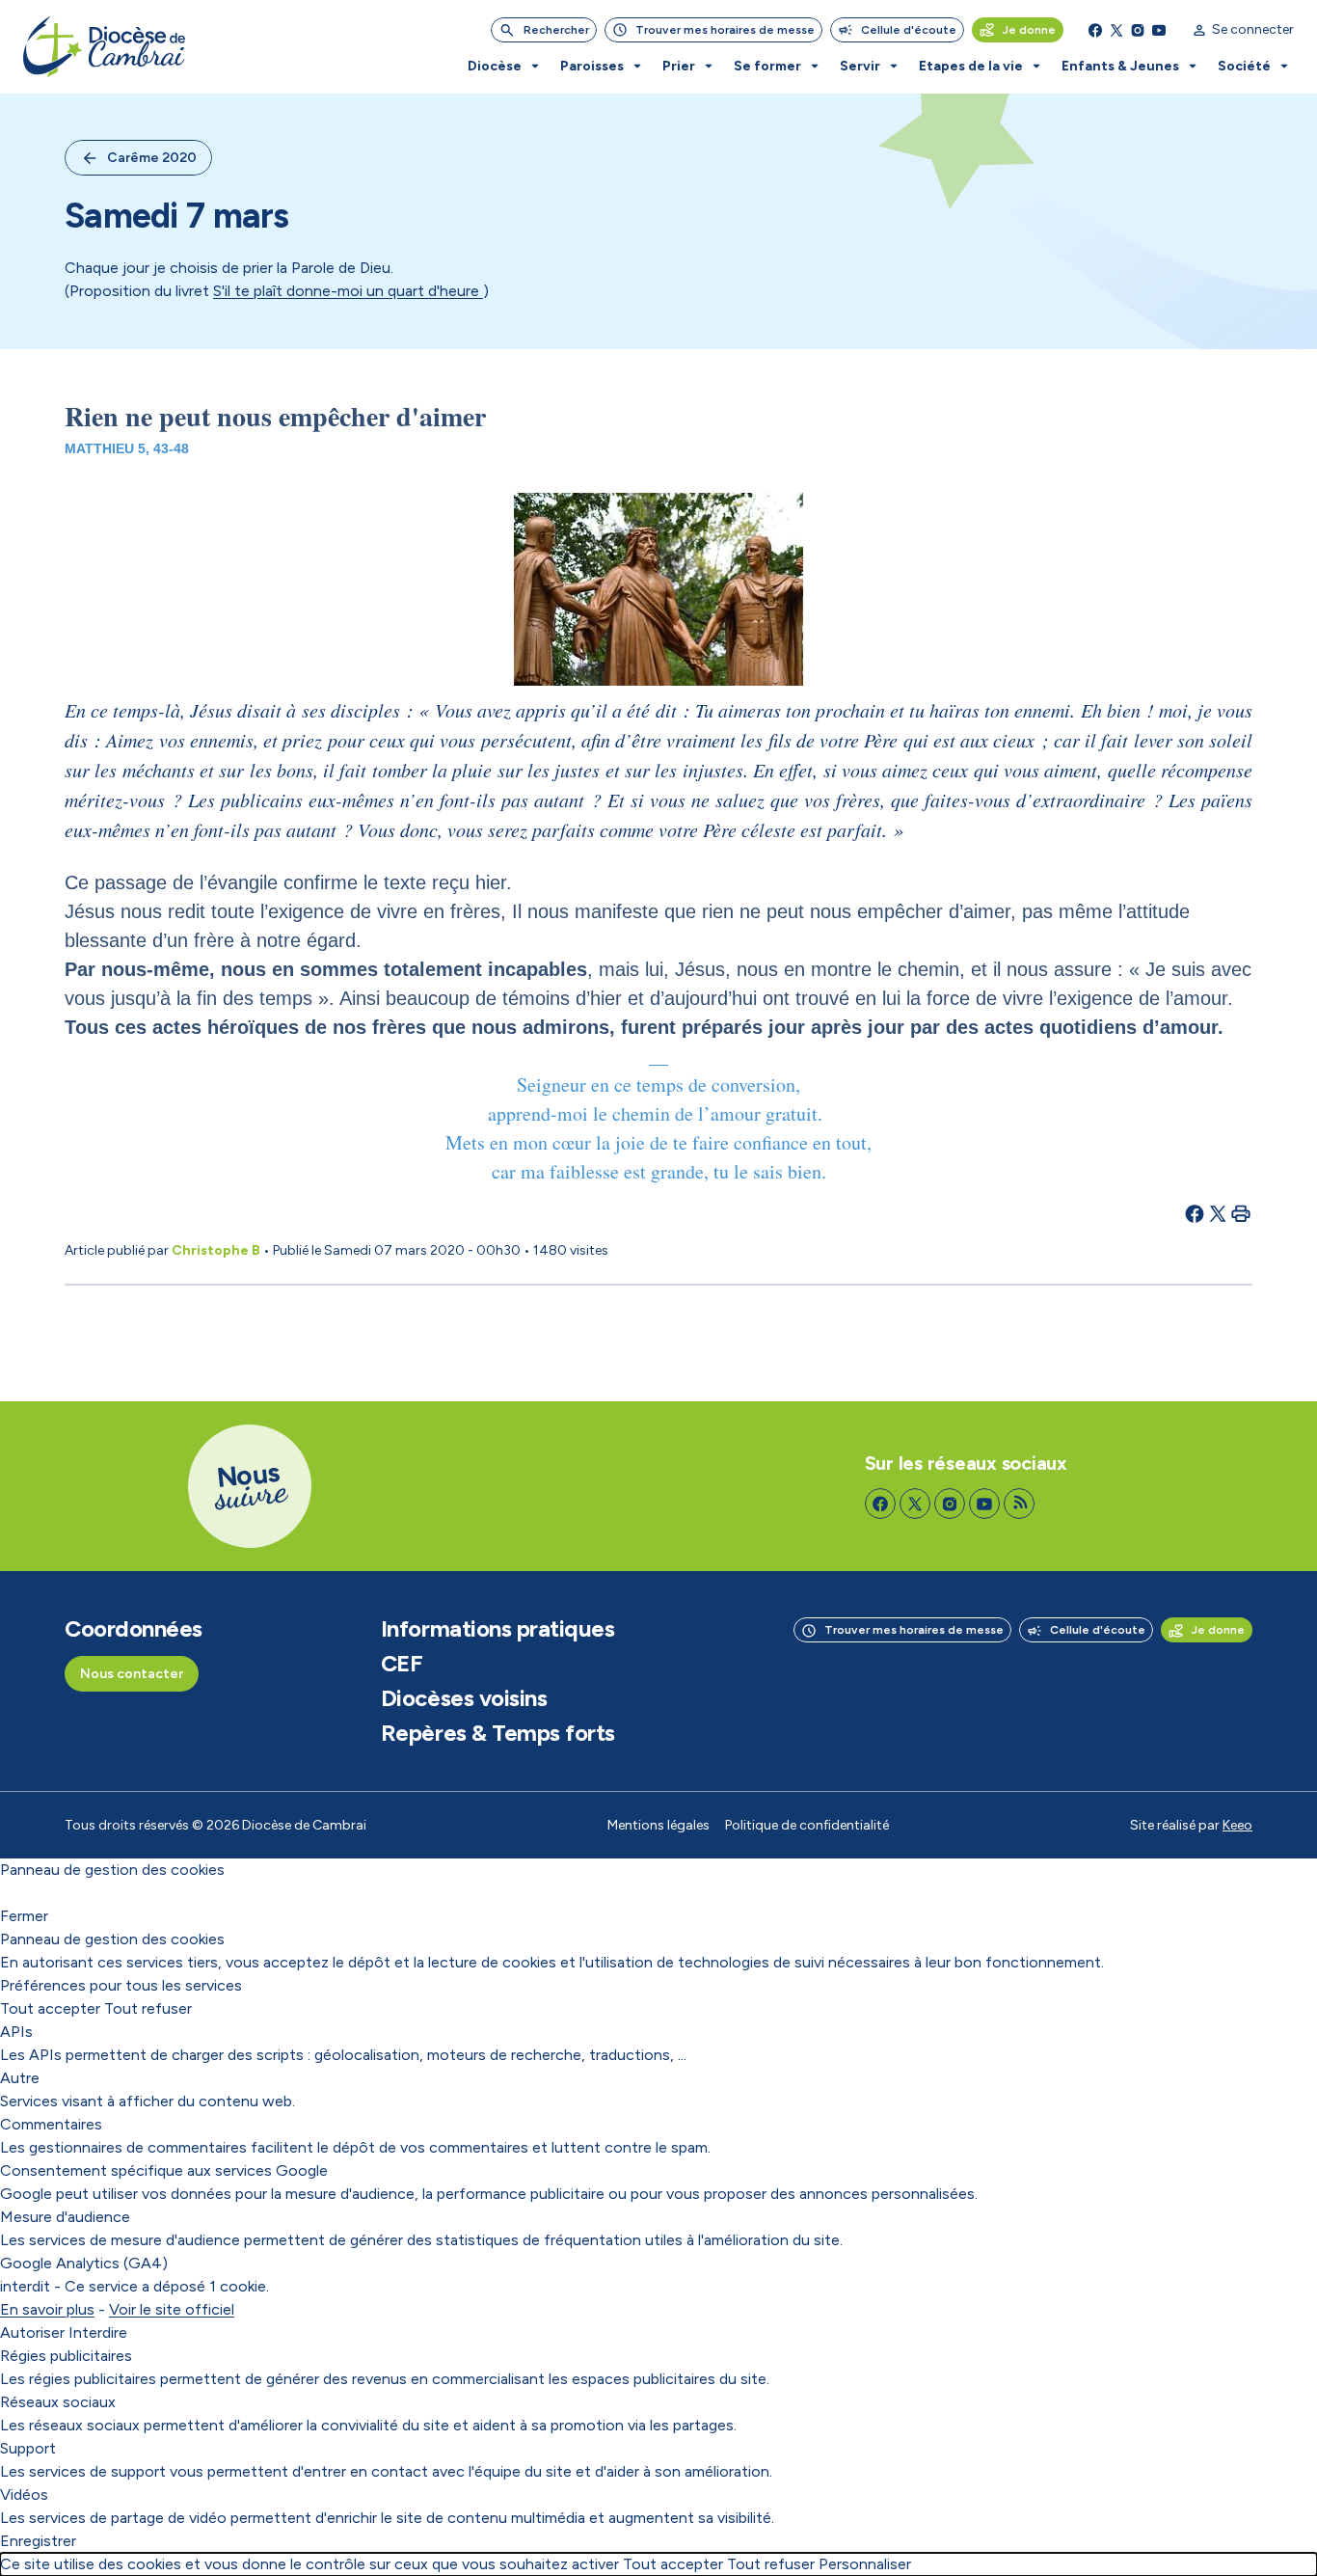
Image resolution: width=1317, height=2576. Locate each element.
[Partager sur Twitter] (1218, 1213)
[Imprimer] (1241, 1213)
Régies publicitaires (66, 2356)
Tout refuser (148, 2008)
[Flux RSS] (1019, 1504)
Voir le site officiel (172, 2309)
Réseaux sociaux (58, 2402)
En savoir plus (47, 2309)
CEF (402, 1664)
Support (28, 2448)
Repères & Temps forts (498, 1733)
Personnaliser (865, 2564)
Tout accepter (50, 2008)
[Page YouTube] (1159, 30)
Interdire (98, 2332)
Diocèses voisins (464, 1698)
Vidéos (24, 2495)
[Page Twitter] (1116, 30)
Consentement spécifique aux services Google (164, 2170)
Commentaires (51, 2124)
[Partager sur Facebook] (1195, 1213)
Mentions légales (658, 1825)
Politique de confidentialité (807, 1825)
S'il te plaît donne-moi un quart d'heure (348, 291)
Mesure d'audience (65, 2217)
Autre (20, 2078)
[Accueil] (104, 47)
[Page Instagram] (1138, 30)
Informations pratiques (497, 1629)
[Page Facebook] (1095, 30)
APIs (16, 2032)
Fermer (24, 1916)
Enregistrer (38, 2541)
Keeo (1237, 1825)
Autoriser (32, 2332)
